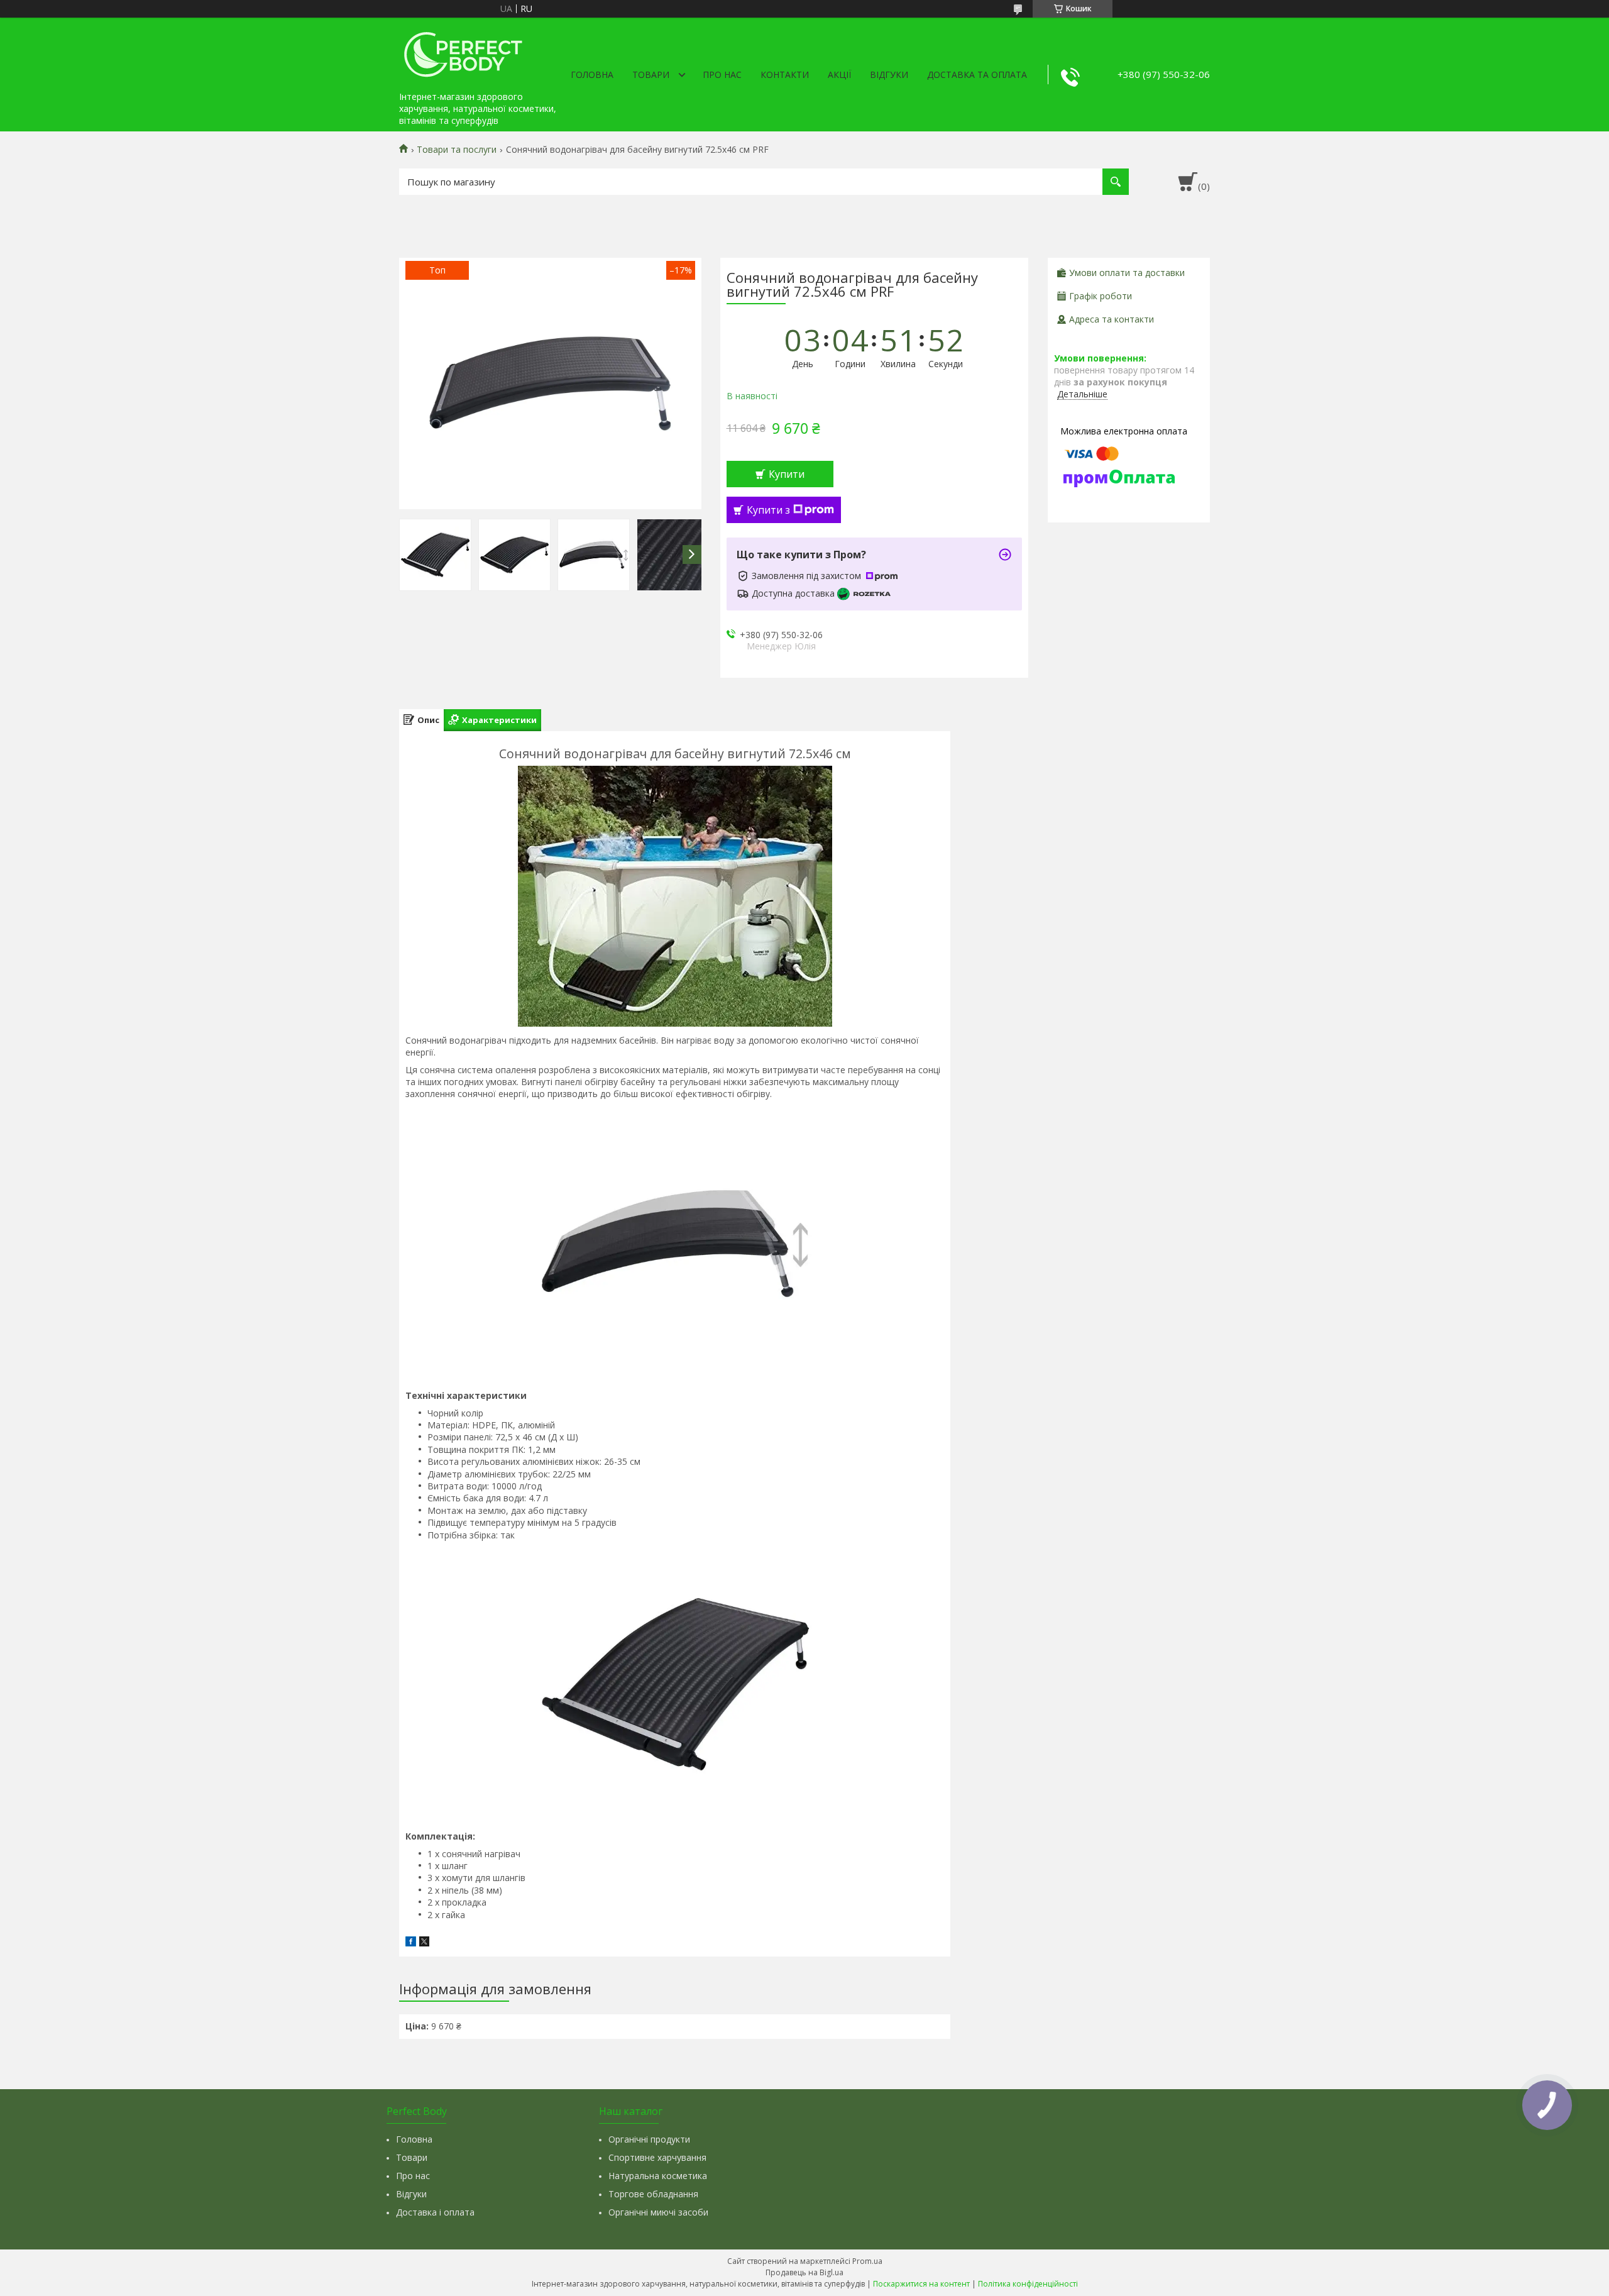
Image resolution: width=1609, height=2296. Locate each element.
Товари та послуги (457, 150)
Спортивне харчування (657, 2157)
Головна (592, 75)
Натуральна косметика (658, 2176)
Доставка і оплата (435, 2212)
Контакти (785, 75)
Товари (651, 75)
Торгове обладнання (653, 2194)
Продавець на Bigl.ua (804, 2272)
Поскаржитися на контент (921, 2284)
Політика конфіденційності (1028, 2284)
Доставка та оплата (977, 75)
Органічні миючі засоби (658, 2212)
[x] (424, 1943)
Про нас (722, 75)
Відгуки (889, 75)
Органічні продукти (649, 2139)
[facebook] (411, 1943)
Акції (839, 75)
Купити (787, 474)
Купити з (768, 510)
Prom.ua (867, 2261)
